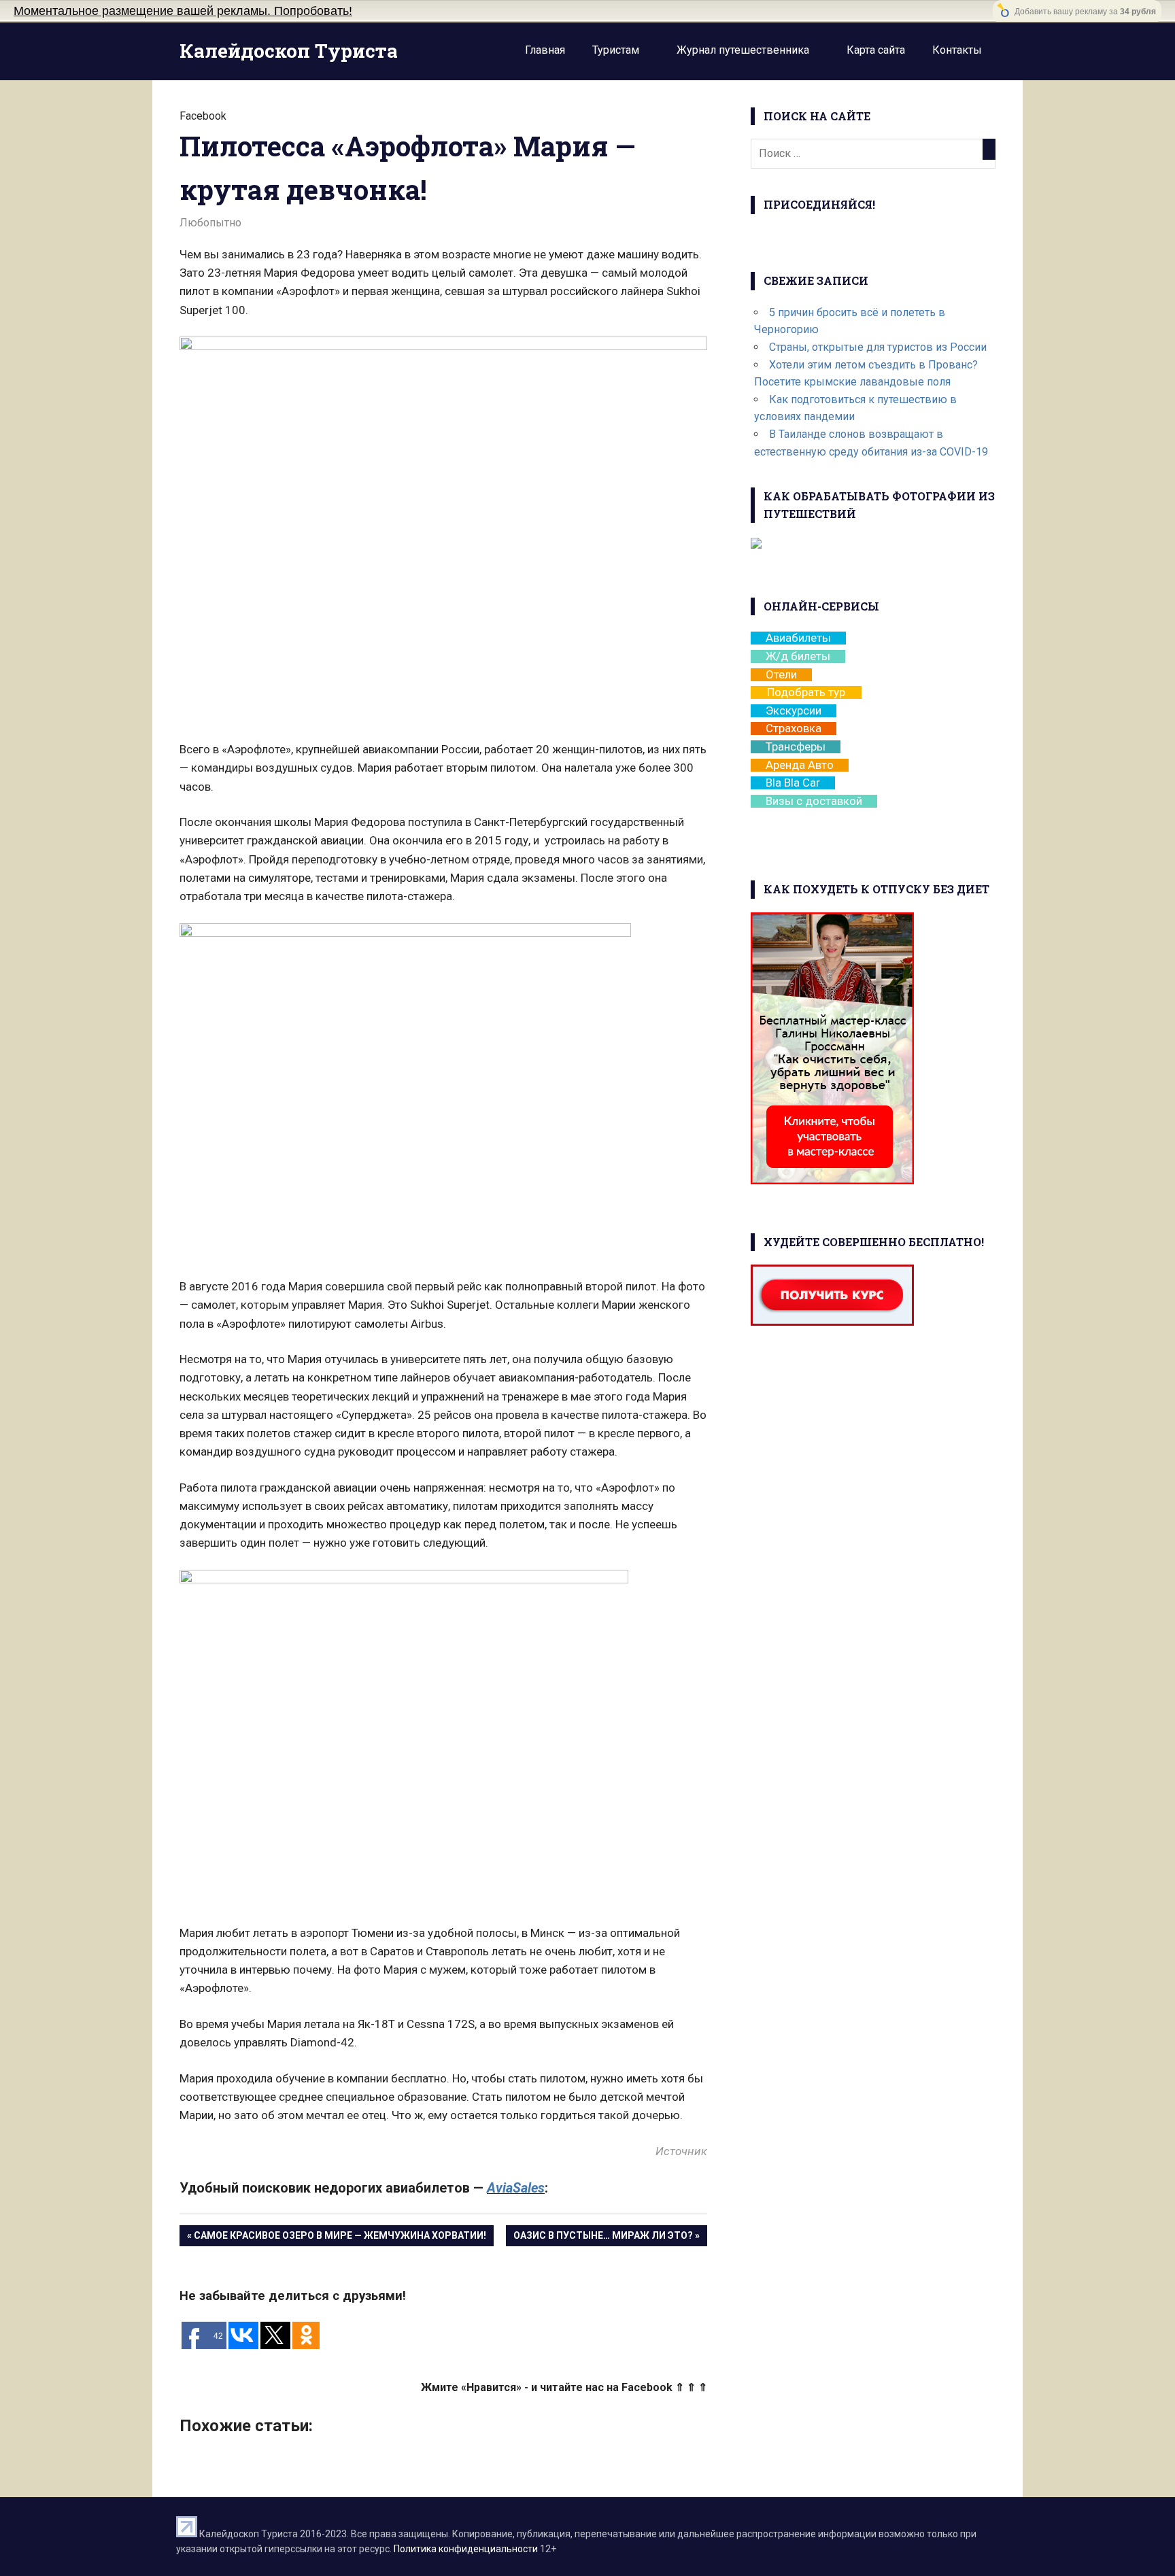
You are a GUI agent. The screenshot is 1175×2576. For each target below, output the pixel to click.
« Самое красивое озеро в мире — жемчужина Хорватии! (337, 2235)
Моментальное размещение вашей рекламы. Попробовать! (183, 11)
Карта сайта (876, 50)
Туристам (616, 50)
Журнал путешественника (743, 50)
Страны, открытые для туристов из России (878, 347)
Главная (545, 50)
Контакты (957, 50)
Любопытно (210, 223)
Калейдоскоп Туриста (289, 51)
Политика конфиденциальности (466, 2549)
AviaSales (516, 2188)
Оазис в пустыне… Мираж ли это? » (607, 2235)
